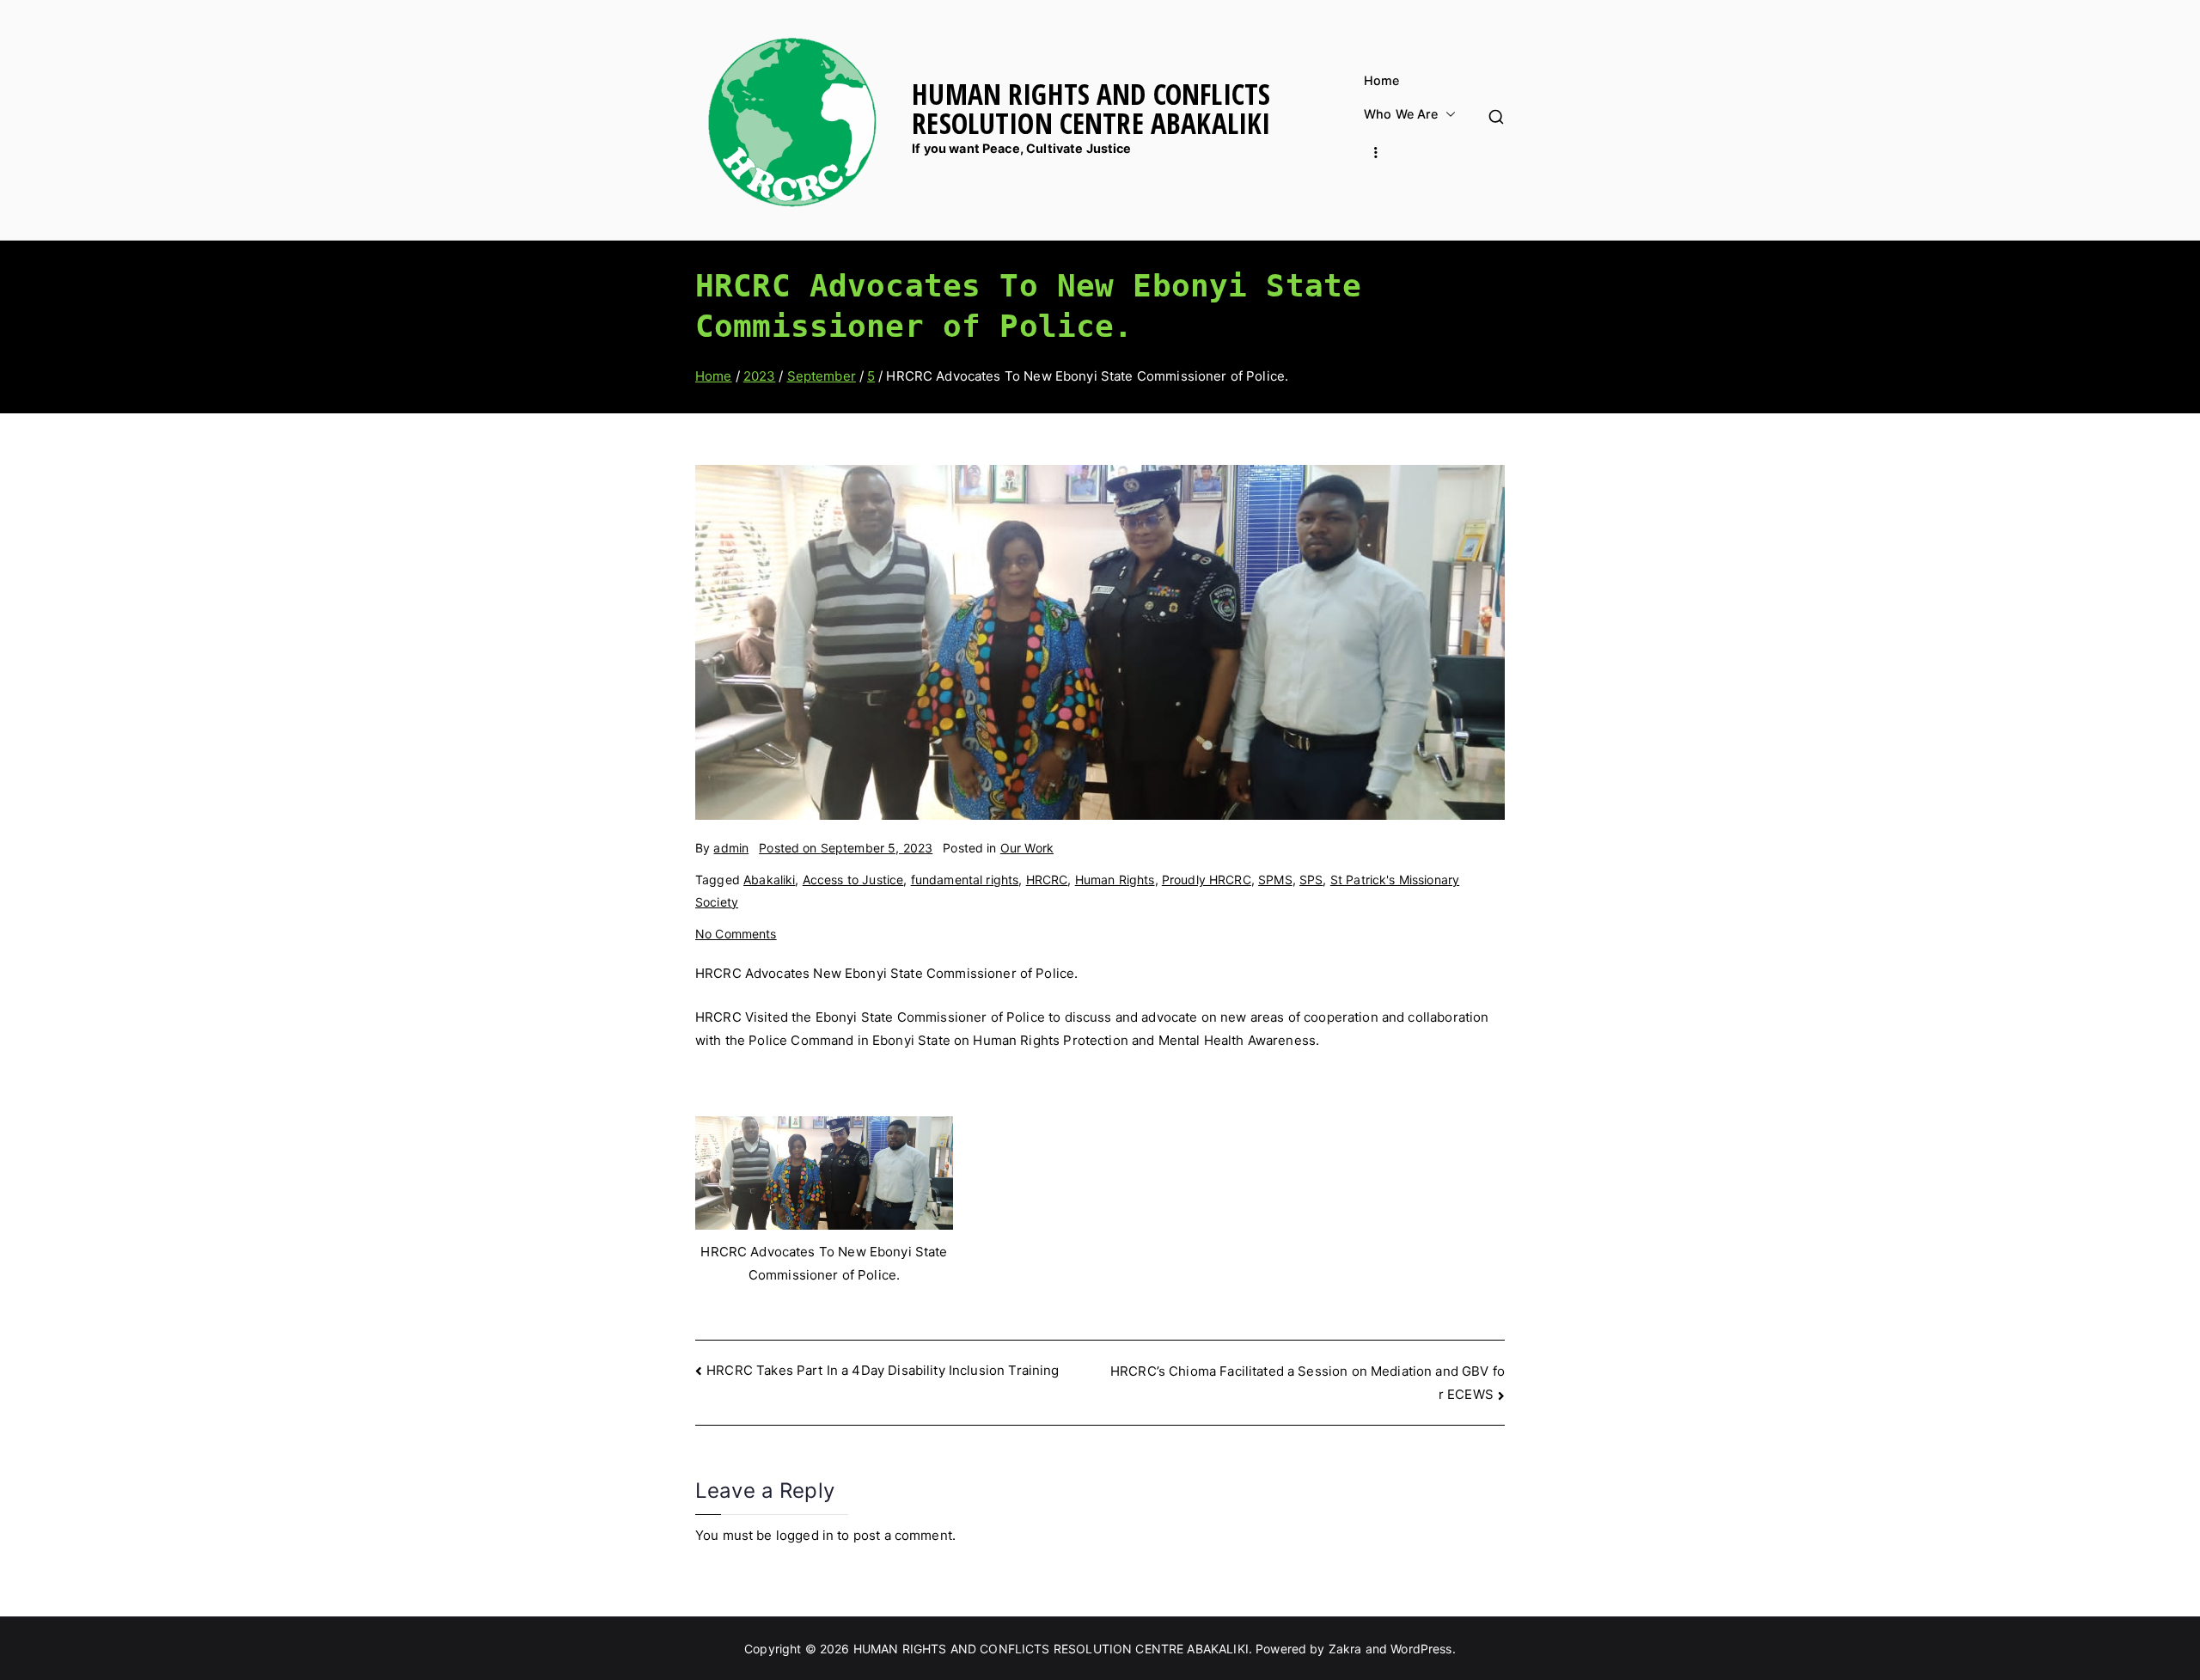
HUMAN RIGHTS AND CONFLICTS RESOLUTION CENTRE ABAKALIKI (1091, 108)
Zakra (1345, 1649)
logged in (805, 1535)
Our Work (1027, 848)
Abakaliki (769, 880)
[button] (1447, 114)
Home (1382, 81)
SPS (1311, 880)
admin (731, 848)
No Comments (736, 934)
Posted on (846, 848)
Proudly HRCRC (1207, 880)
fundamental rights (965, 880)
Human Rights (1115, 880)
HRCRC (1047, 880)
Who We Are (1401, 114)
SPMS (1275, 880)
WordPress (1421, 1649)
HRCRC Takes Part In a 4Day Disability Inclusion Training (883, 1370)
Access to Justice (853, 880)
